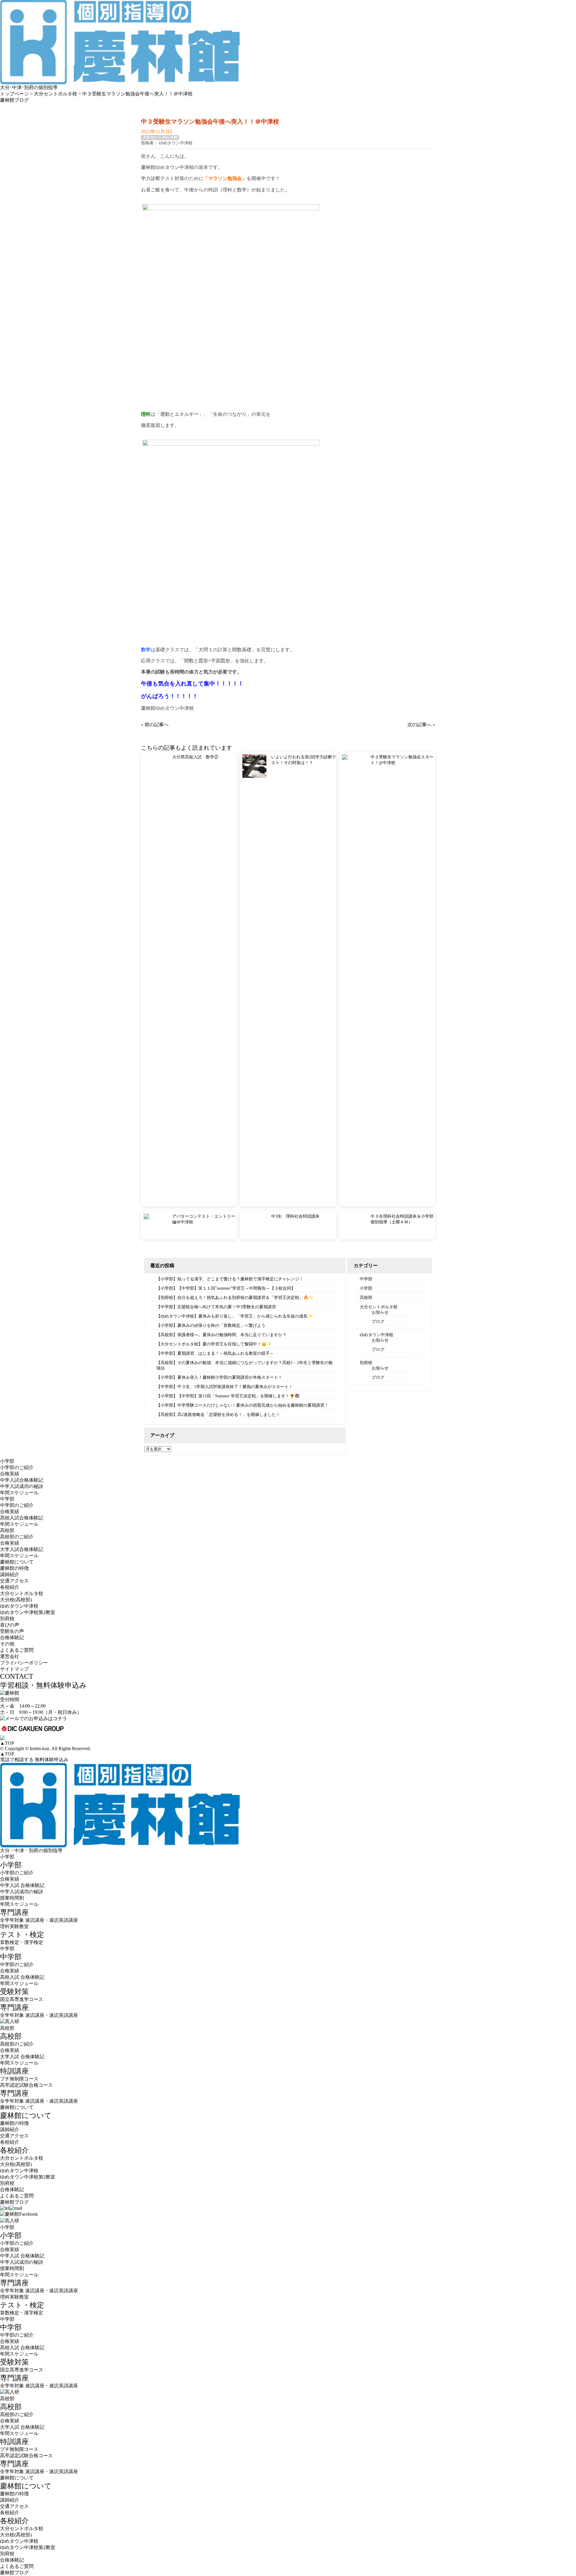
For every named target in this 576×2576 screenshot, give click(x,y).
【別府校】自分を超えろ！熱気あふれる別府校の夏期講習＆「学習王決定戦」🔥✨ (235, 1298)
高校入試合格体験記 (22, 1518)
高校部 (366, 1298)
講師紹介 (10, 1574)
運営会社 (10, 1656)
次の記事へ (419, 725)
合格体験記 (12, 1637)
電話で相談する (17, 1760)
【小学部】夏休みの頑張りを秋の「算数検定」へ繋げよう (211, 1325)
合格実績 (10, 1474)
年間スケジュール (19, 1493)
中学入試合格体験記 (22, 1480)
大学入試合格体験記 (22, 1549)
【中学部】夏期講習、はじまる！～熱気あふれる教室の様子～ (215, 1353)
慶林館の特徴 (14, 1568)
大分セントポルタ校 (160, 137)
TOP (7, 1743)
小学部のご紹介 (17, 1467)
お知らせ (380, 1312)
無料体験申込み (52, 1760)
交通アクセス (14, 1581)
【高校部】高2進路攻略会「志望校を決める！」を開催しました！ (218, 1415)
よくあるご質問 (17, 1650)
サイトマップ (14, 1669)
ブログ (378, 1322)
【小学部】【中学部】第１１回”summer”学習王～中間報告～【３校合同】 (226, 1288)
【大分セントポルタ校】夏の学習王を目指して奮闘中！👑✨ (214, 1344)
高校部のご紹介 (17, 1537)
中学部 (366, 1279)
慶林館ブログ (14, 2202)
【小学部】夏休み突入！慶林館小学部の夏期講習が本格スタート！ (219, 1377)
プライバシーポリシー (24, 1663)
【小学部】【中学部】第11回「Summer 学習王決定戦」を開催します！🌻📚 (228, 1396)
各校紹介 (10, 2142)
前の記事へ (157, 725)
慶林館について (17, 2107)
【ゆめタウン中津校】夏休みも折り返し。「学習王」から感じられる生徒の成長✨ (234, 1316)
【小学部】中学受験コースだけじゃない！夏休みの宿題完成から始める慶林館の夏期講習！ (242, 1405)
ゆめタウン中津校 (376, 1335)
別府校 (366, 1363)
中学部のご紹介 (17, 1505)
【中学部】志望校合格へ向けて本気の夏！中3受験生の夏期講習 (216, 1307)
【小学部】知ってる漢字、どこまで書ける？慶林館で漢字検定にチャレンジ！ (230, 1279)
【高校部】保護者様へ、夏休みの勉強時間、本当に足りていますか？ (221, 1335)
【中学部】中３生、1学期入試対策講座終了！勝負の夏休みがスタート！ (225, 1387)
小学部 (366, 1288)
